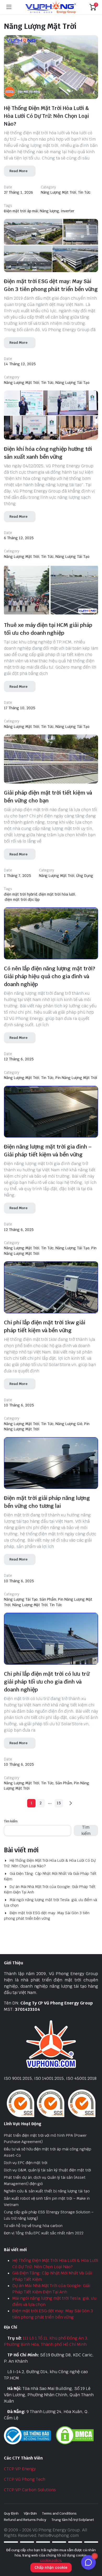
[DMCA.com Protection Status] (75, 2435)
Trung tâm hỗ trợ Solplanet (73, 2520)
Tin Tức (84, 192)
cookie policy (51, 2560)
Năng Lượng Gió (69, 1424)
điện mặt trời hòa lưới (57, 894)
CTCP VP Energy (20, 2469)
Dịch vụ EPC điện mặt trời (26, 2163)
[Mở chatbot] (88, 2562)
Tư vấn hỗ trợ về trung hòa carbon (33, 2226)
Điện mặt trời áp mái (21, 211)
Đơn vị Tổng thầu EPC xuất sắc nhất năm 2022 (44, 2233)
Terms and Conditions (59, 2513)
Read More (18, 171)
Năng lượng (49, 211)
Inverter (67, 211)
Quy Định (11, 2513)
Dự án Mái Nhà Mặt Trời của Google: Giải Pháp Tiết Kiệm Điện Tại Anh (50, 1889)
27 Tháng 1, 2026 (18, 192)
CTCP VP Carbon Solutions (30, 2490)
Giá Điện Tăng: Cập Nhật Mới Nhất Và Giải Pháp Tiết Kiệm (50, 1876)
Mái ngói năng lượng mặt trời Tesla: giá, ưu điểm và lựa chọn (50, 1903)
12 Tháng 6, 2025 (19, 1059)
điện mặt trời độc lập (22, 900)
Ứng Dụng (85, 876)
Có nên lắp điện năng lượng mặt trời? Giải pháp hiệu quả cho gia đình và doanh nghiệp (50, 976)
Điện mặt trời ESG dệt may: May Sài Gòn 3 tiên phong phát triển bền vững (47, 1916)
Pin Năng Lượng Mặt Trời (76, 1078)
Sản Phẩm (48, 1599)
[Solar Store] (51, 7)
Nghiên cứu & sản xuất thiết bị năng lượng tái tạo (47, 2191)
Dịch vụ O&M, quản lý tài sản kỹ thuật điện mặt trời (47, 2170)
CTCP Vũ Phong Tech (25, 2479)
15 (59, 1803)
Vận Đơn (30, 2513)
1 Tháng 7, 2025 (18, 876)
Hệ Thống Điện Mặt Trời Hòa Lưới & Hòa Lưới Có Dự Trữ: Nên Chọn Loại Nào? (46, 116)
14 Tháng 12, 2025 (20, 364)
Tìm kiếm (11, 1821)
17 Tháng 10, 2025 (20, 708)
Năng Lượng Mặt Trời (58, 192)
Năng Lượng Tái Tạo (72, 383)
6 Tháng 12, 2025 (19, 538)
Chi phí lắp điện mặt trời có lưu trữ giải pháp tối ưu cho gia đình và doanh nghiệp (47, 1682)
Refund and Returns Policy (25, 2520)
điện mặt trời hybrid (21, 894)
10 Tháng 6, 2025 (19, 1405)
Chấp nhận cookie (51, 2567)
